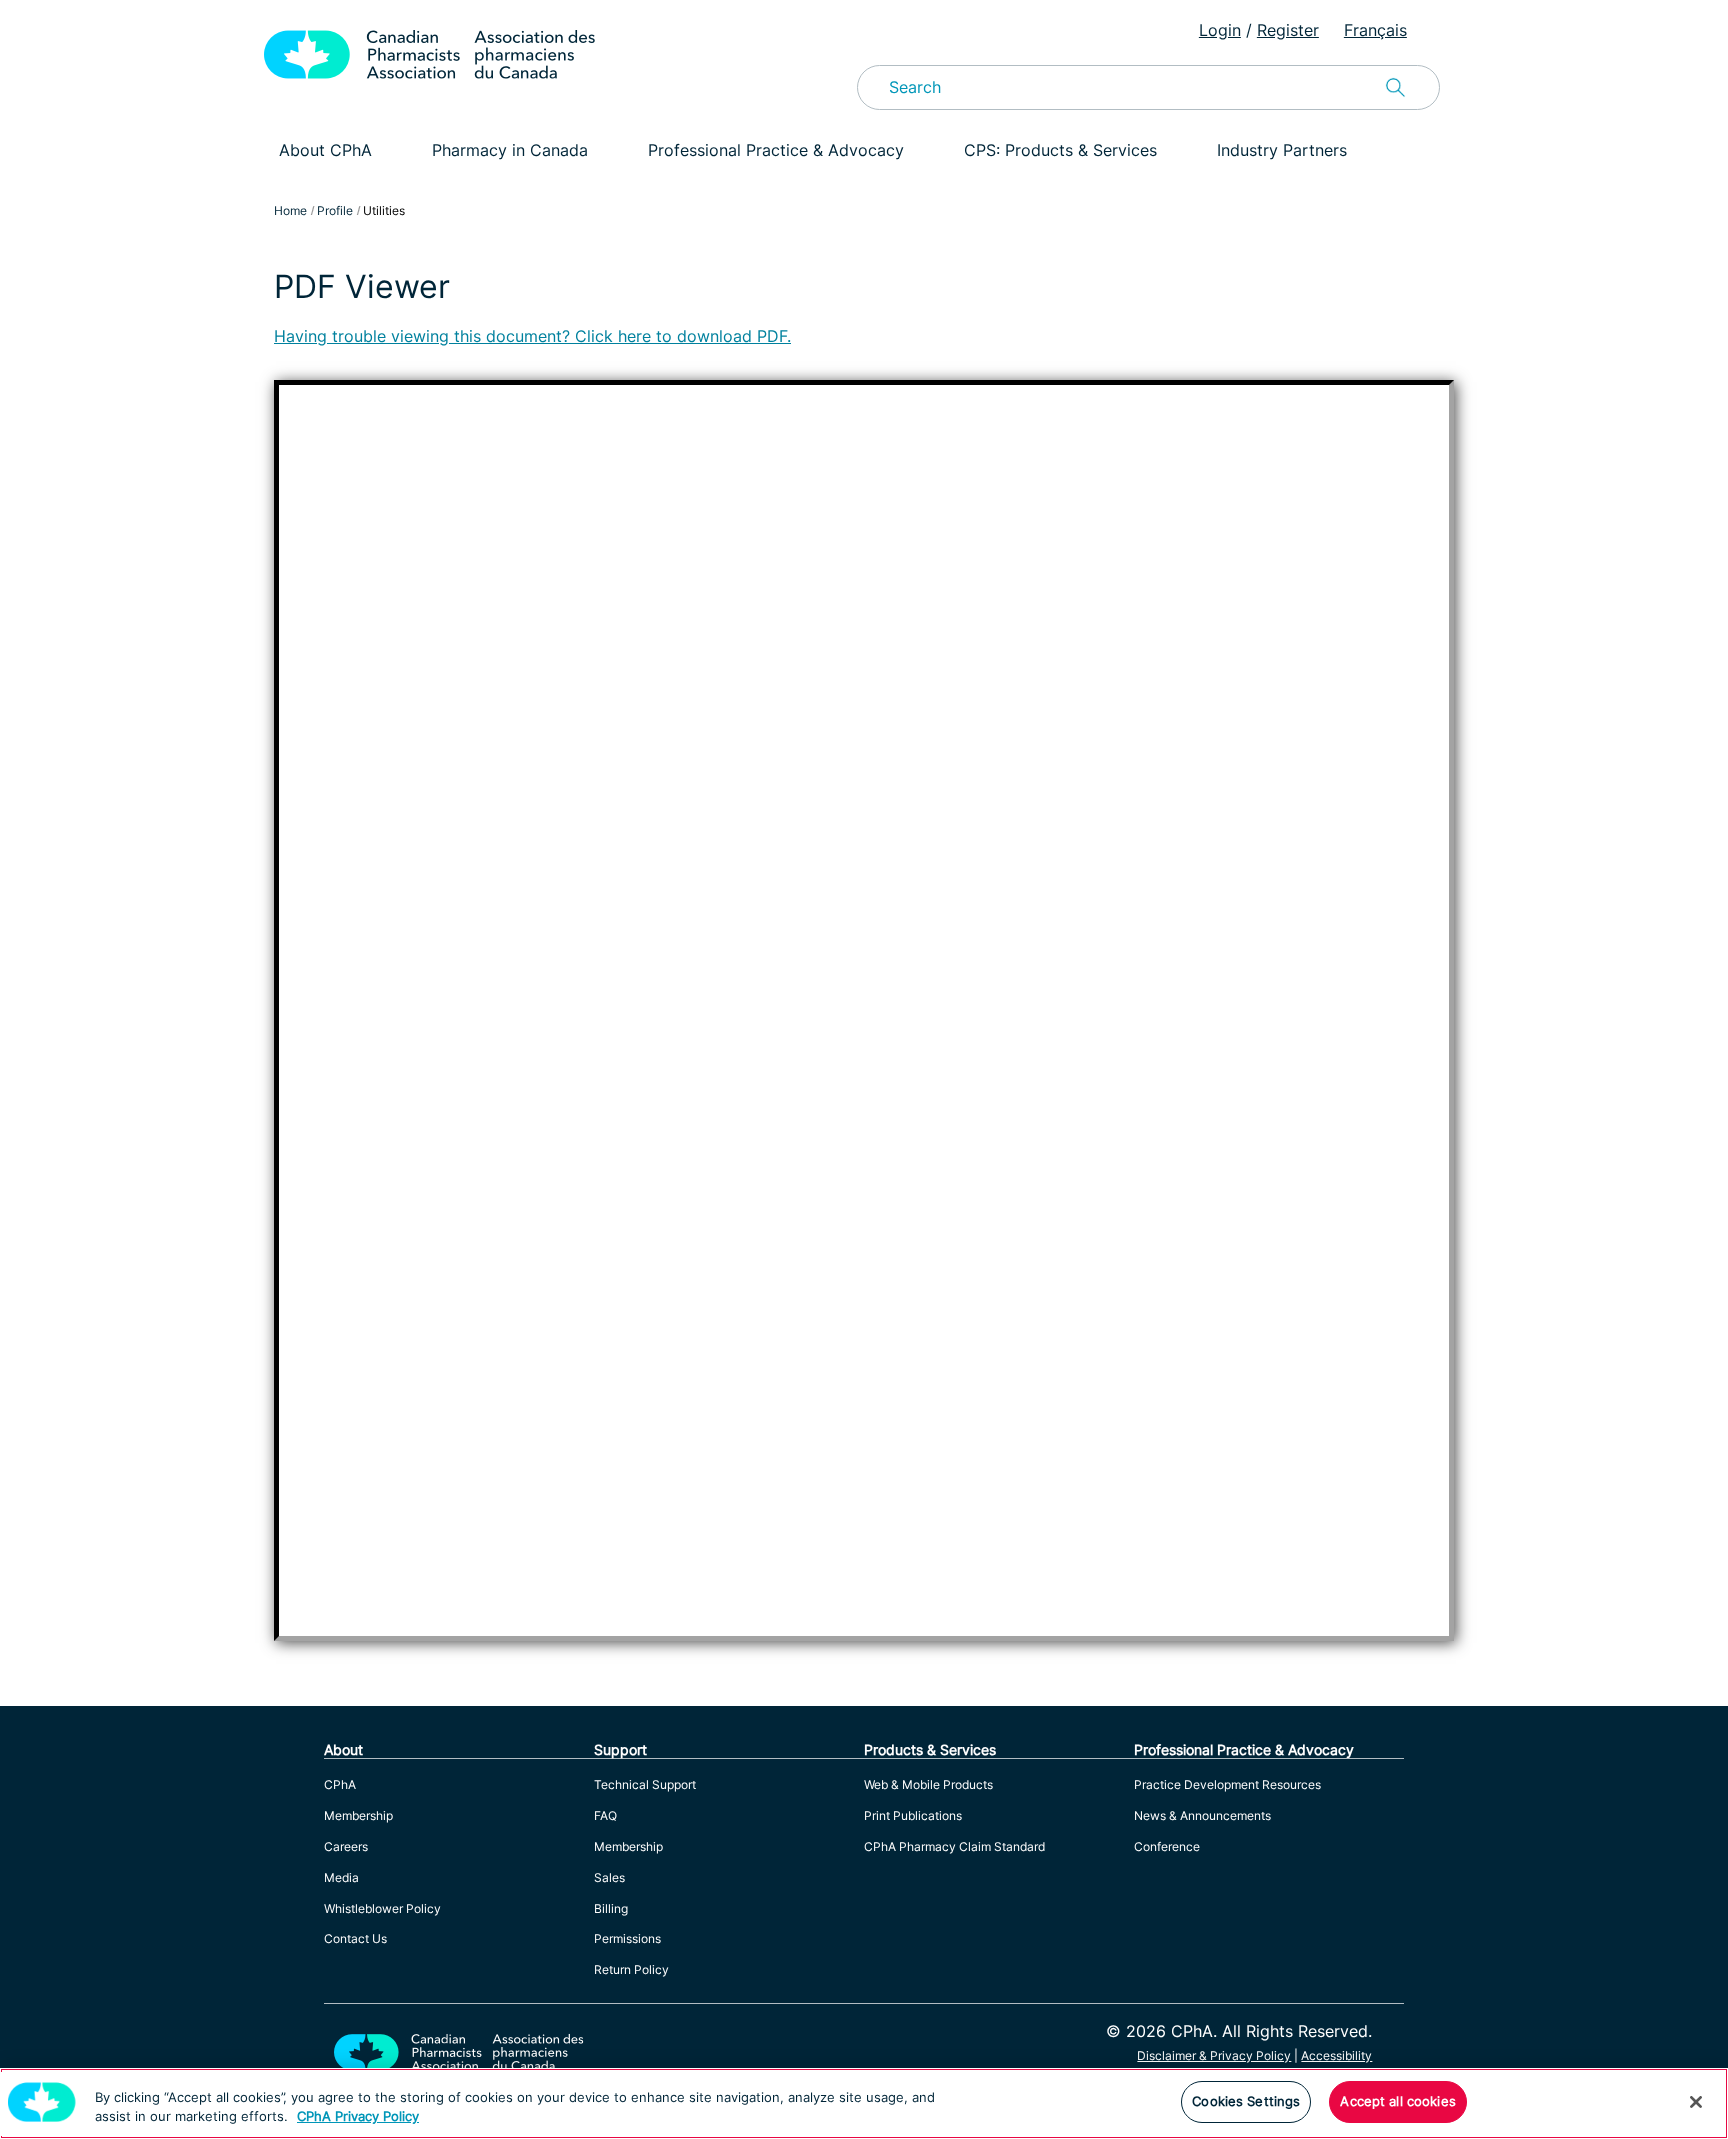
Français (1375, 30)
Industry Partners (1282, 150)
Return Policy (631, 1969)
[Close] (1696, 2102)
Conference (1167, 1846)
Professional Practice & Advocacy (776, 150)
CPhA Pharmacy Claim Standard (954, 1846)
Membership (358, 1815)
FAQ (605, 1815)
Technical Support (645, 1784)
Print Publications (913, 1815)
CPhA (340, 1784)
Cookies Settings (1246, 2101)
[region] (864, 2103)
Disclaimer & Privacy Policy (1214, 2055)
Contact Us (355, 1938)
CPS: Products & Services (1060, 150)
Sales (609, 1877)
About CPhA (325, 150)
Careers (346, 1846)
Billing (611, 1908)
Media (341, 1877)
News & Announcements (1202, 1815)
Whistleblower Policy (382, 1908)
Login (1220, 30)
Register (1288, 30)
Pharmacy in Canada (510, 150)
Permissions (627, 1938)
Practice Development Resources (1227, 1784)
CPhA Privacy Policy (358, 2117)
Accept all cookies (1397, 2101)
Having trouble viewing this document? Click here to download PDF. (532, 336)
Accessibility (1336, 2055)
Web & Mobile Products (928, 1784)
